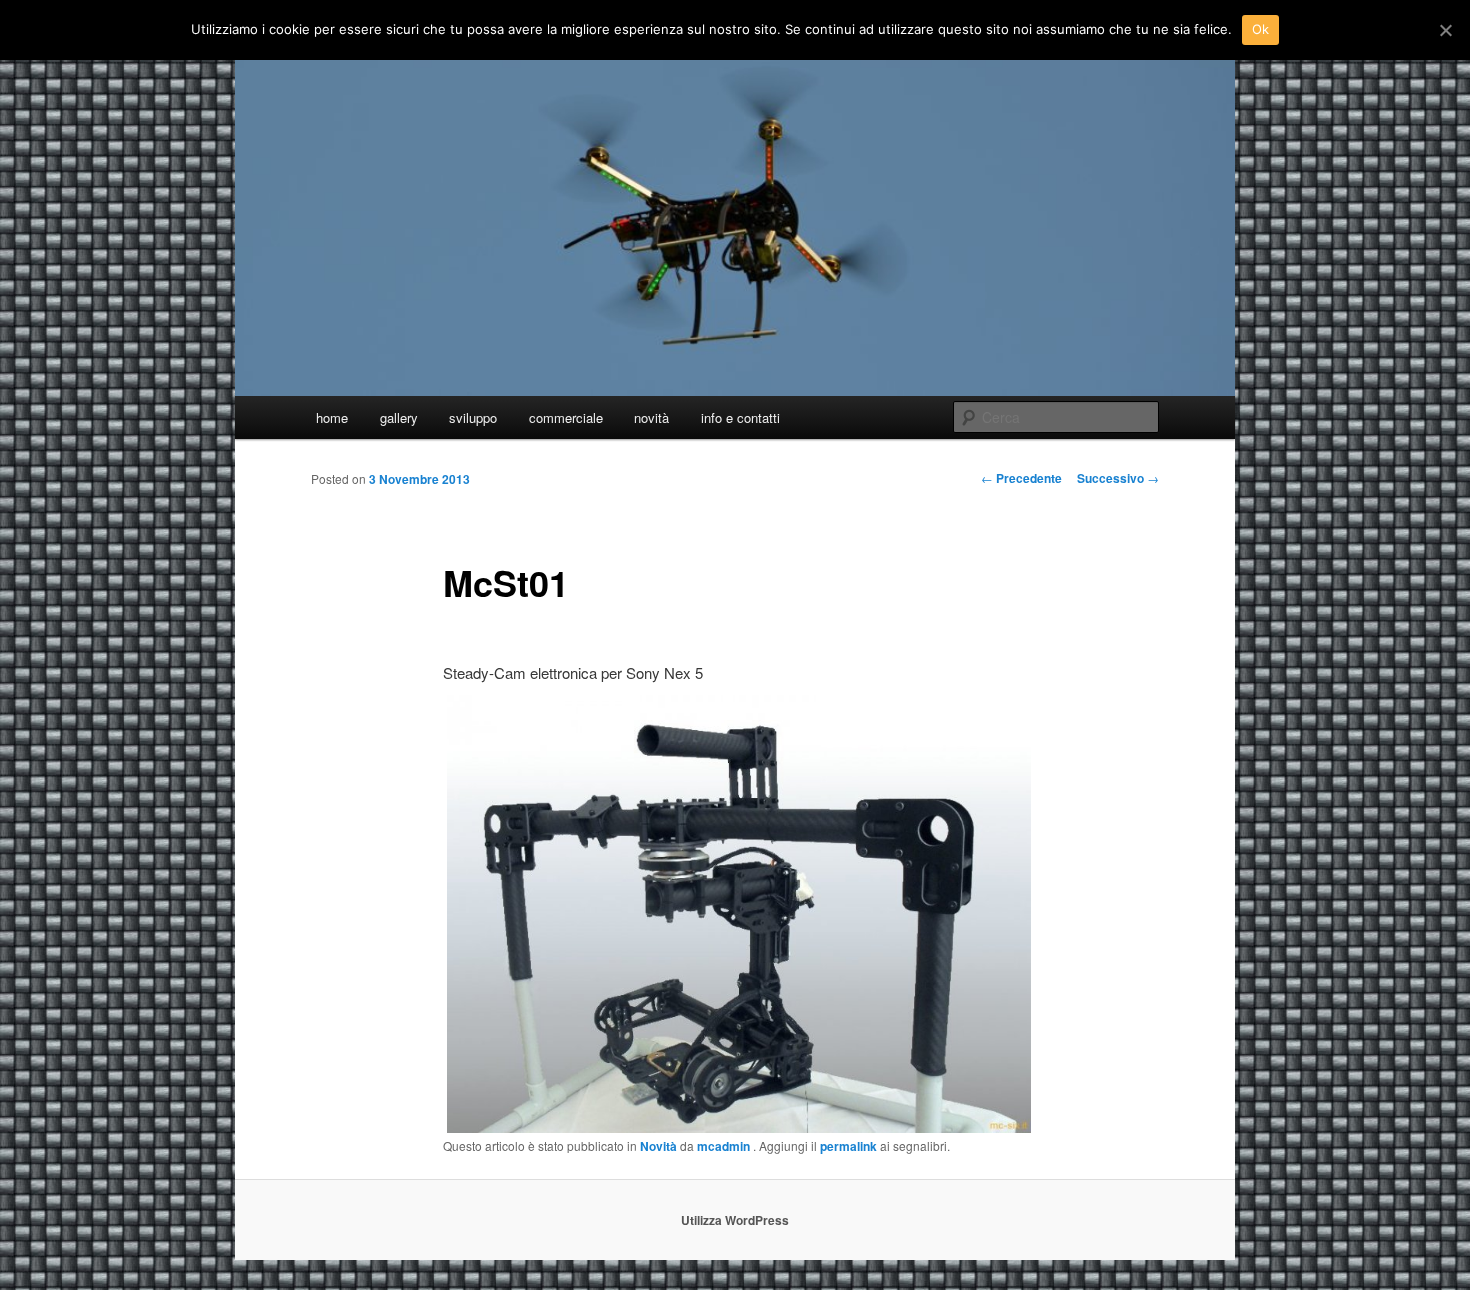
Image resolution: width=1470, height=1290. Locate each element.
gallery (399, 417)
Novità (658, 1146)
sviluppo (473, 417)
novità (651, 417)
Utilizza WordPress (735, 1220)
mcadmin (725, 1146)
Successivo (1118, 478)
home (332, 417)
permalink (848, 1146)
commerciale (566, 417)
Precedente (1021, 478)
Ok (1261, 29)
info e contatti (740, 417)
